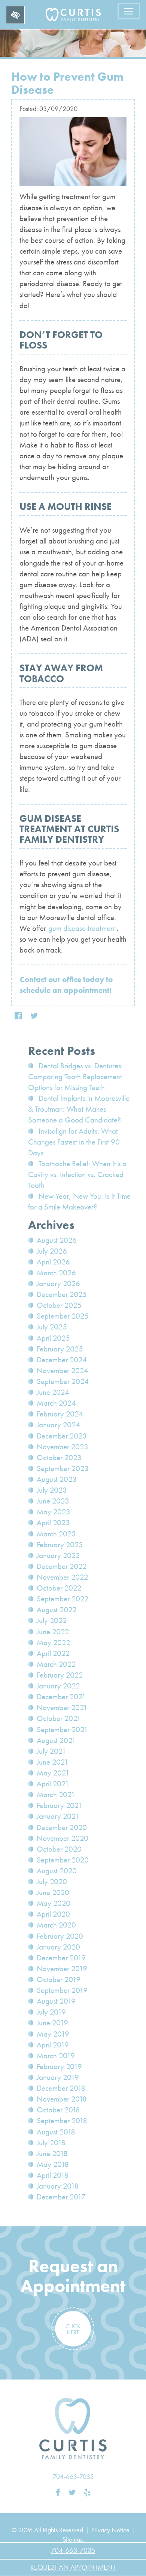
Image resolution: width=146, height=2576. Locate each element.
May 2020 (54, 1903)
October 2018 (58, 2110)
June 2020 (53, 1892)
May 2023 (54, 1512)
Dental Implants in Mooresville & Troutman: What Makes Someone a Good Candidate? (79, 1109)
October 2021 (59, 1718)
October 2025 (59, 1305)
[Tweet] (34, 1016)
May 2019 (53, 2034)
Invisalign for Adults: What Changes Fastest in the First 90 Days (74, 1142)
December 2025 (62, 1294)
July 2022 (52, 1620)
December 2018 (61, 2088)
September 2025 (63, 1316)
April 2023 (53, 1523)
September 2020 (63, 1860)
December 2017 (61, 2197)
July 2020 (52, 1882)
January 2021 (58, 1816)
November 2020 (63, 1838)
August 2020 (57, 1871)
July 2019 (51, 2012)
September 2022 (63, 1599)
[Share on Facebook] (18, 1016)
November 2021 (62, 1707)
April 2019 (53, 2045)
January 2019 (58, 2077)
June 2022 (53, 1632)
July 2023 (52, 1490)
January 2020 (58, 1947)
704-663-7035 (73, 2476)
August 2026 (57, 1240)
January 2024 (58, 1425)
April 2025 (53, 1338)
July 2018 (51, 2143)
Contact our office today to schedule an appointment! (66, 985)
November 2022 (63, 1577)
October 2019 (59, 1979)
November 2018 (62, 2099)
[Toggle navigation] (129, 11)
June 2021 (53, 1762)
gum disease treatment (82, 928)
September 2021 (62, 1730)
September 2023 (63, 1468)
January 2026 (58, 1284)
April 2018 (53, 2175)
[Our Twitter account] (72, 2493)
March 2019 (56, 2056)
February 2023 (60, 1545)
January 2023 (58, 1555)
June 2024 (53, 1392)
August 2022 (57, 1610)
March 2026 (56, 1273)
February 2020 (60, 1936)
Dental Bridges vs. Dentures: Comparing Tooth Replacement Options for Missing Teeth (75, 1077)
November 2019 (62, 1969)
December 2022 (62, 1566)
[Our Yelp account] (87, 2493)
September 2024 (63, 1381)
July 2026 (52, 1251)
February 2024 (60, 1414)
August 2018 (56, 2132)
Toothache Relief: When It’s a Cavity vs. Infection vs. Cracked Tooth (77, 1174)
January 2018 (58, 2186)
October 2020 (59, 1849)
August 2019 (56, 2001)
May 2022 (54, 1642)
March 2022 (56, 1664)
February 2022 (60, 1675)
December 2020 (62, 1827)
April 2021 (53, 1784)
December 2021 (61, 1697)
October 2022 (59, 1588)
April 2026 (53, 1262)
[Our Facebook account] (58, 2493)
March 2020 (56, 1925)
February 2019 (59, 2066)
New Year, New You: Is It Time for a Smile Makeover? (79, 1202)
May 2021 (53, 1773)
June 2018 (52, 2154)
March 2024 (56, 1403)
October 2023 (59, 1458)
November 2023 (63, 1447)
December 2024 (62, 1360)
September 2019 (62, 1990)
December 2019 (61, 1958)
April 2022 (53, 1653)
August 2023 (57, 1479)
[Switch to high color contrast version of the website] (15, 15)
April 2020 (53, 1914)
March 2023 (56, 1534)
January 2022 (58, 1686)
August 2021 (56, 1740)
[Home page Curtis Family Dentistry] (73, 2429)
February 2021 (60, 1805)
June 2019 (52, 2023)
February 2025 (60, 1349)
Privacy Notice (110, 2530)
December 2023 (62, 1436)
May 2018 (53, 2164)
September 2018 (62, 2121)
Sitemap (73, 2539)
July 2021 (51, 1751)
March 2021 (56, 1795)
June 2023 (53, 1501)
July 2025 (52, 1327)
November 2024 (63, 1371)
